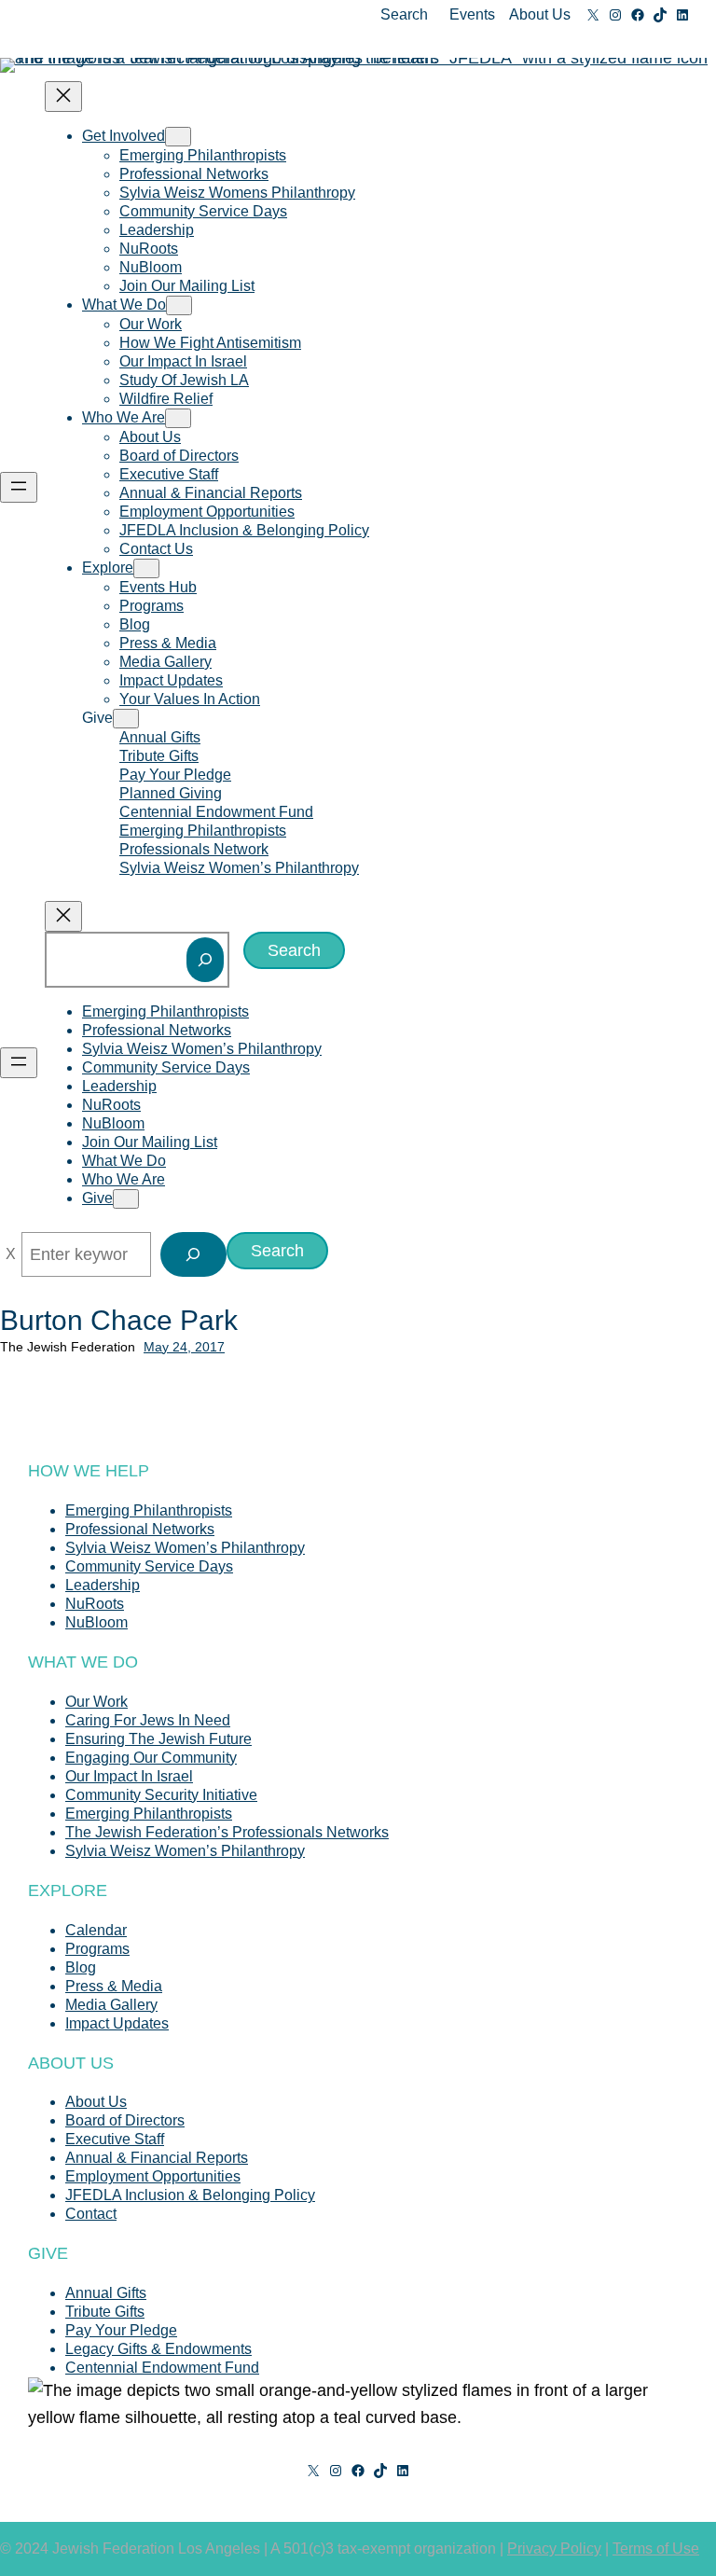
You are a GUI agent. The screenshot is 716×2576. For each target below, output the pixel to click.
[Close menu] (63, 97)
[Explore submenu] (146, 568)
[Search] (205, 960)
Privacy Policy (554, 2548)
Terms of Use (656, 2548)
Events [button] (472, 14)
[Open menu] (19, 487)
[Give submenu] (126, 719)
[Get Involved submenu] (178, 137)
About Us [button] (540, 14)
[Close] (11, 1254)
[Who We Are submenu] (178, 418)
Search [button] (404, 14)
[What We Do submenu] (179, 305)
